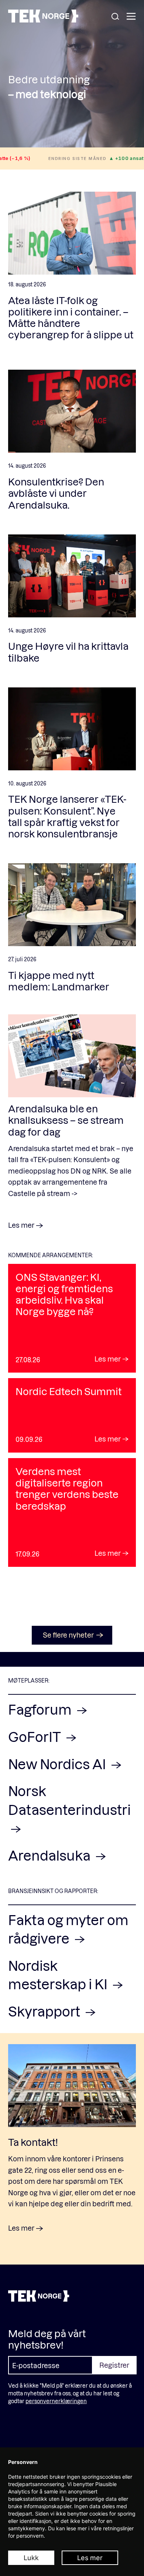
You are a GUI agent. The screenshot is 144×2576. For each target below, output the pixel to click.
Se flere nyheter (68, 1635)
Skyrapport (45, 2011)
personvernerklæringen (56, 2401)
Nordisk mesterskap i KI (59, 1975)
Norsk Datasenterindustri (69, 1800)
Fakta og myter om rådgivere (68, 1929)
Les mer (90, 2558)
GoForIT (36, 1737)
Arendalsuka (51, 1855)
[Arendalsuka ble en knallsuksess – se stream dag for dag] (72, 1056)
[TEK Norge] (43, 20)
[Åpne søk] (115, 17)
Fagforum (41, 1709)
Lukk (31, 2558)
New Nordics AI (58, 1764)
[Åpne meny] (131, 17)
